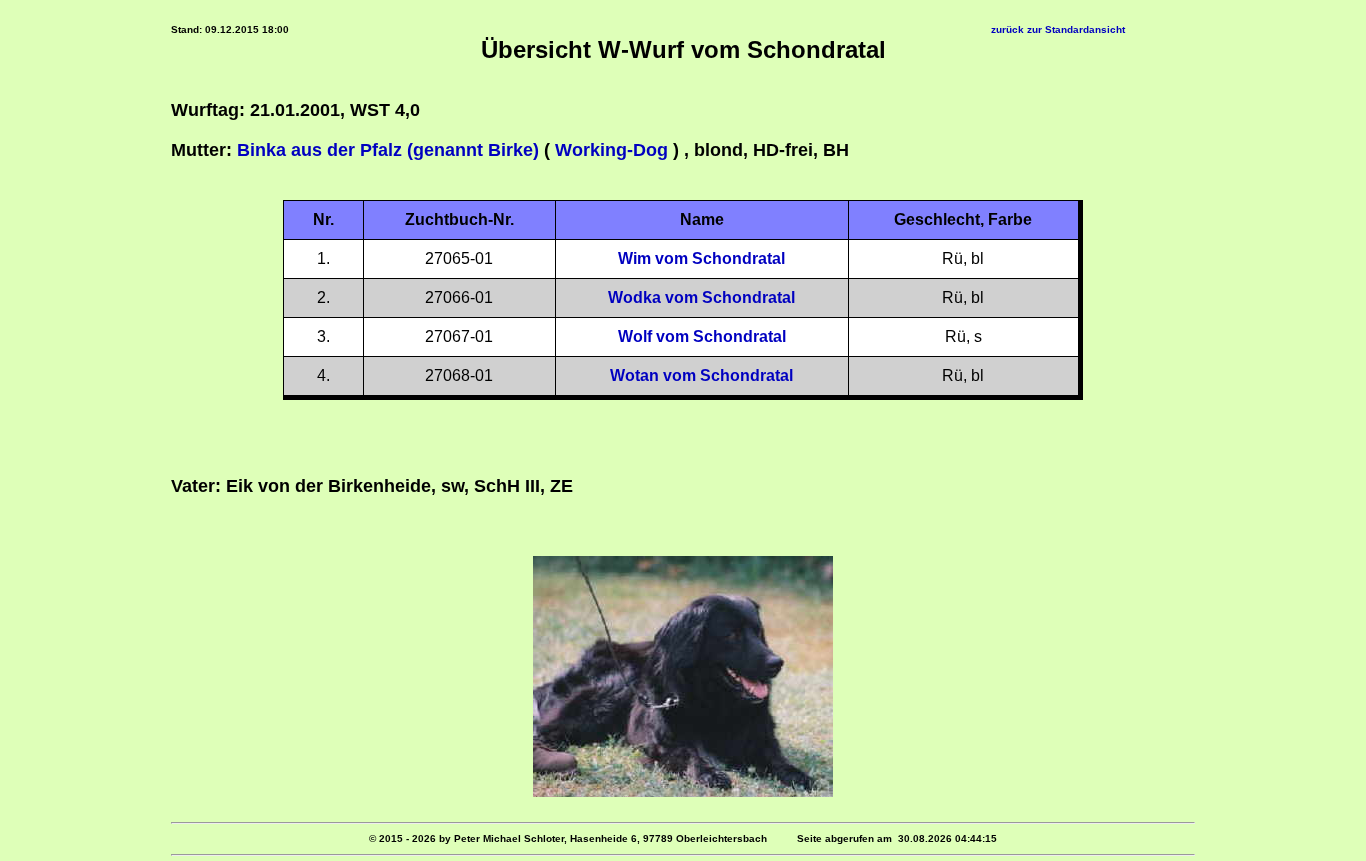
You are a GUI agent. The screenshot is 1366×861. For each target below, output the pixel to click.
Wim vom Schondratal (701, 258)
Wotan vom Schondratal (701, 375)
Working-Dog (611, 150)
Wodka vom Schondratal (701, 297)
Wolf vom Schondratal (702, 336)
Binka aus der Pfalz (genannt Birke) (388, 150)
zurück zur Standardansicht (1058, 29)
